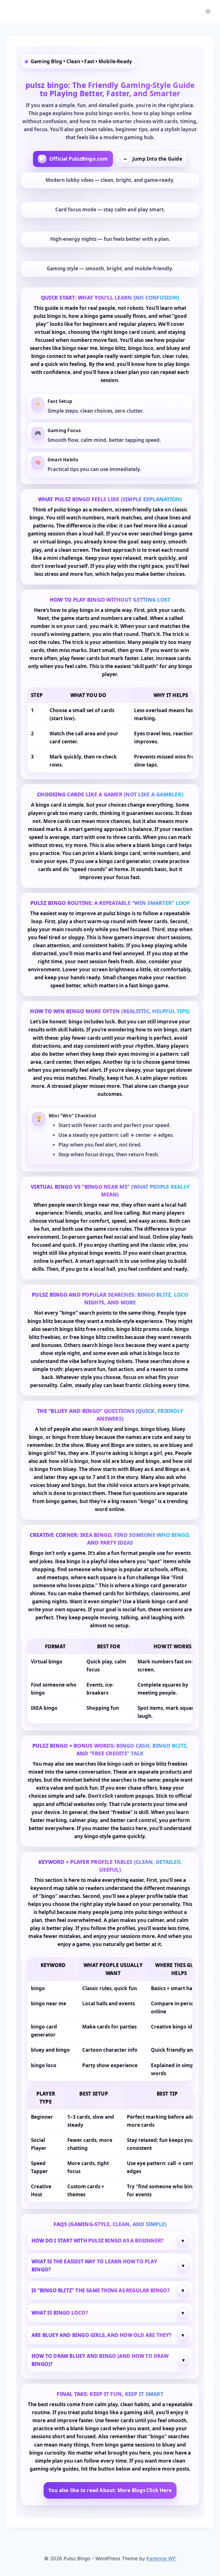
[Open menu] (208, 11)
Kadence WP (161, 2559)
